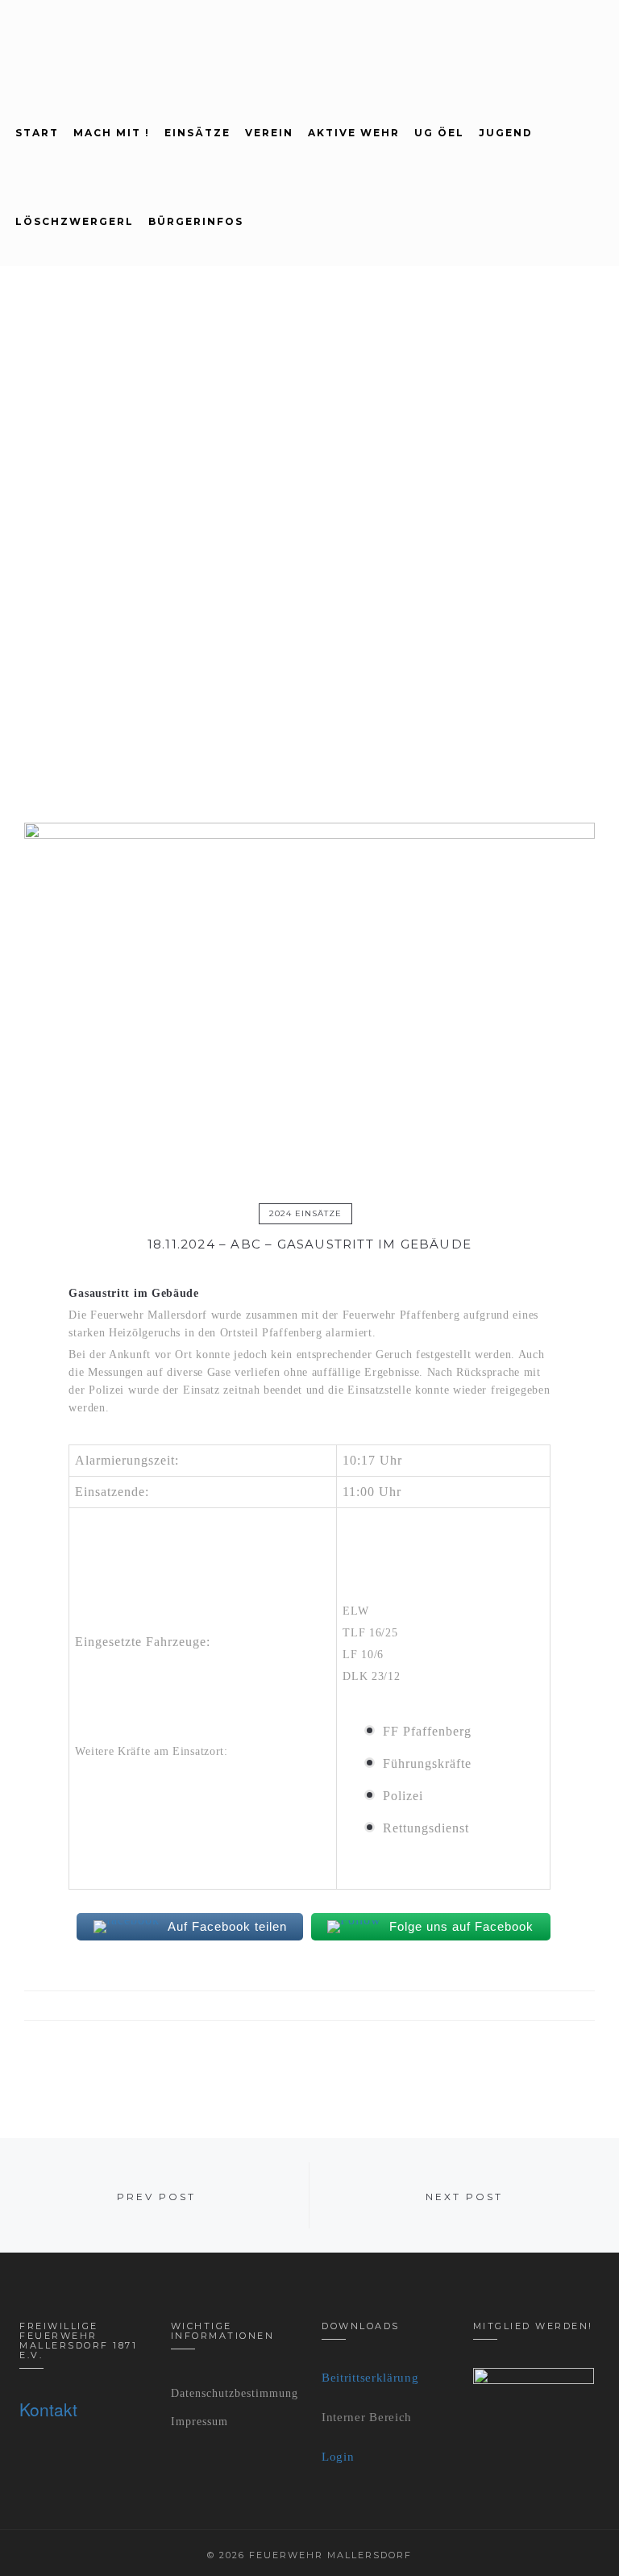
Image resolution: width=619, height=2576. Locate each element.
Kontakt (48, 2409)
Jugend (506, 133)
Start (37, 133)
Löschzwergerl (75, 221)
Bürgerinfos (196, 221)
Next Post (464, 2197)
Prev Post (156, 2197)
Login (338, 2457)
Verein (269, 133)
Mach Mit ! (112, 133)
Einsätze (197, 133)
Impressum (199, 2422)
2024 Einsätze (305, 1213)
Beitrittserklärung (370, 2378)
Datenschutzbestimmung (235, 2393)
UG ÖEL (439, 133)
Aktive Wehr (354, 133)
